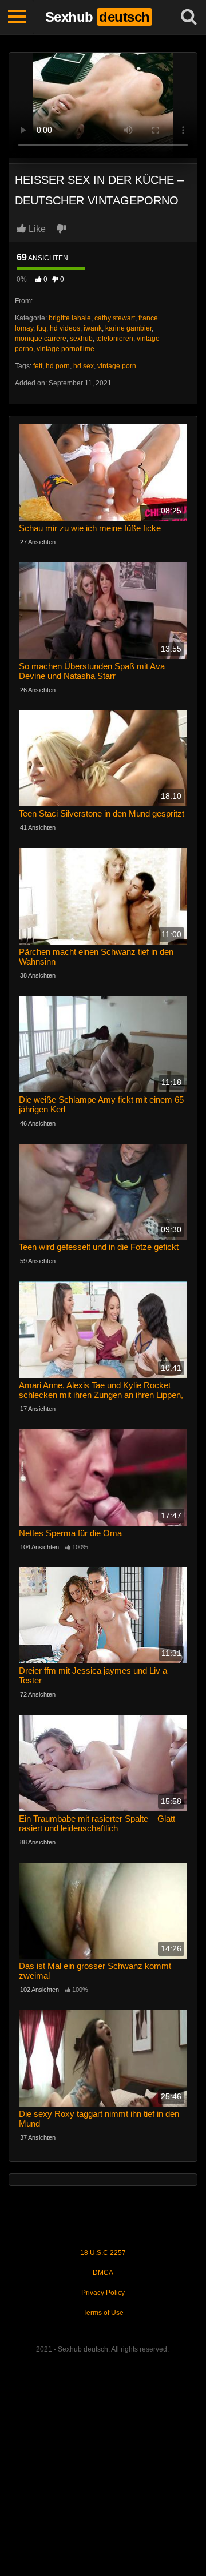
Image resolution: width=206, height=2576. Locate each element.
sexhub (81, 339)
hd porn (58, 366)
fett (38, 366)
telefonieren (115, 339)
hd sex (84, 366)
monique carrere (41, 339)
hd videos (65, 328)
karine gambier (128, 328)
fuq (41, 328)
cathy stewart (115, 318)
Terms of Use (103, 2313)
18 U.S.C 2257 (103, 2253)
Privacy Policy (103, 2293)
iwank (93, 328)
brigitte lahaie (70, 318)
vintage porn (117, 366)
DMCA (103, 2273)
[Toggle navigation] (17, 17)
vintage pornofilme (66, 349)
